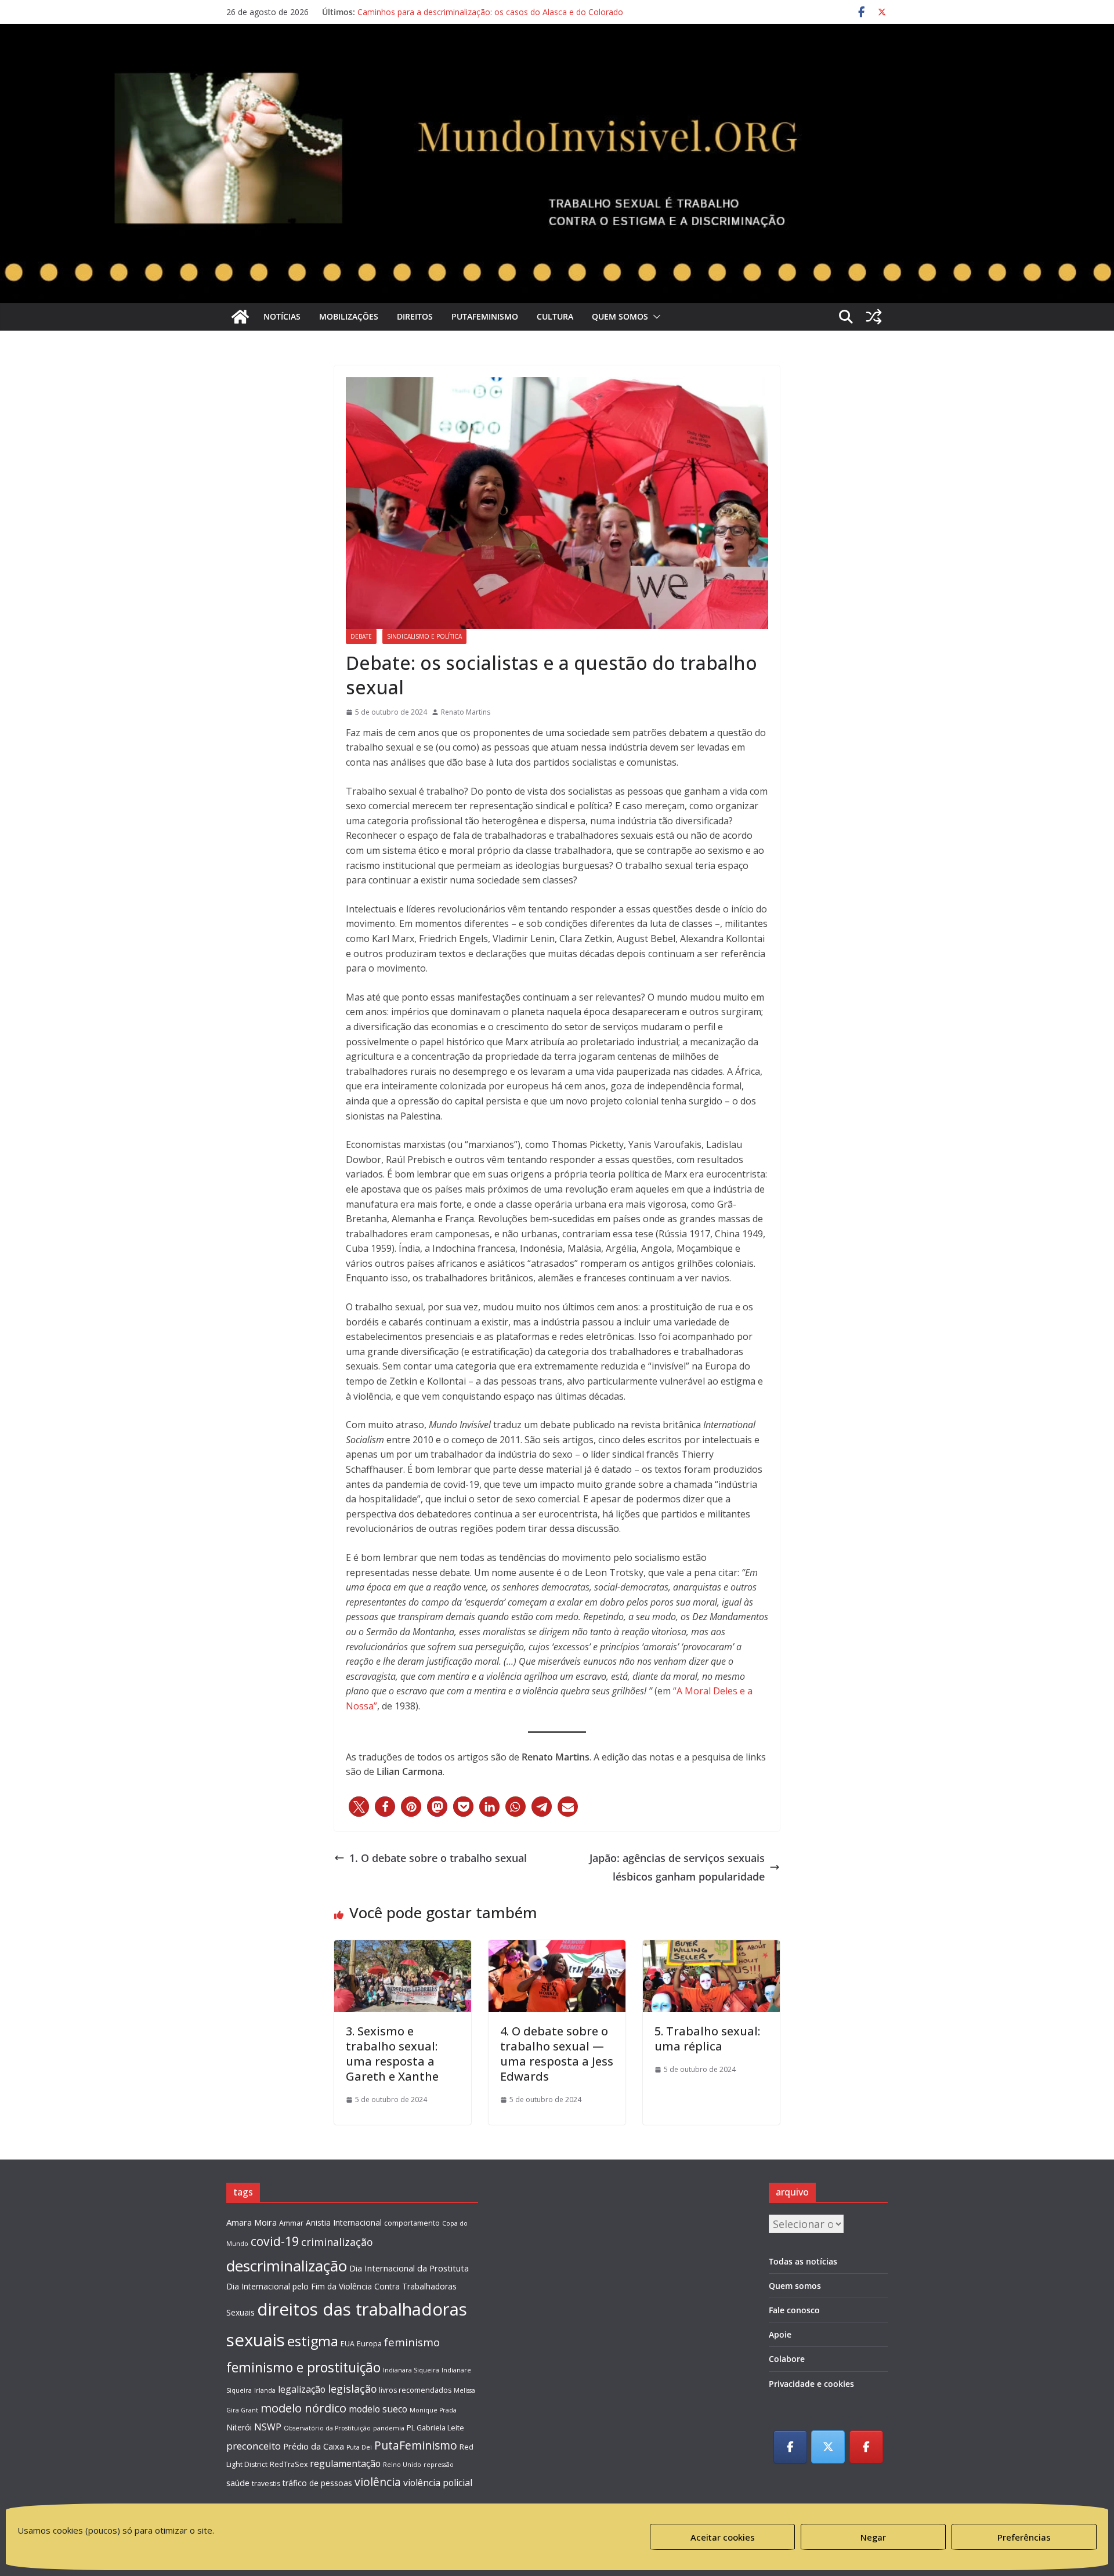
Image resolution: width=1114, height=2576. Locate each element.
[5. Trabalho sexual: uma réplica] (711, 1950)
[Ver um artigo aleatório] (874, 317)
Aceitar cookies (723, 2537)
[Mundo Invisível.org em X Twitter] (828, 2447)
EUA (348, 2344)
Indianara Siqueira (411, 2370)
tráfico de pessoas (317, 2483)
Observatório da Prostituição (327, 2428)
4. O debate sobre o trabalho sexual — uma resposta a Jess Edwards (557, 2054)
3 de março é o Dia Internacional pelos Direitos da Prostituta (472, 12)
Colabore (787, 2359)
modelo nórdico (303, 2408)
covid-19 (275, 2241)
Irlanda (265, 2390)
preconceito (254, 2446)
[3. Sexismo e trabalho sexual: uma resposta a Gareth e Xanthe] (403, 1950)
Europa (369, 2344)
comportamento (412, 2223)
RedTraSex (289, 2464)
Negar (873, 2537)
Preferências (1024, 2537)
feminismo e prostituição (303, 2367)
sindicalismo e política (424, 636)
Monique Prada (433, 2410)
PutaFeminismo (485, 316)
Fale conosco (794, 2310)
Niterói (239, 2427)
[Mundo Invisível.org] (557, 61)
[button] (654, 317)
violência (378, 2482)
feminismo (412, 2342)
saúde (238, 2483)
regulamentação (345, 2463)
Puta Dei (359, 2447)
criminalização (337, 2242)
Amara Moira (252, 2222)
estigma (313, 2341)
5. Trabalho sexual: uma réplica (707, 2039)
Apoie (780, 2334)
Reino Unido (402, 2465)
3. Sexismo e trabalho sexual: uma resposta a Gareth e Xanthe (392, 2054)
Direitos (415, 316)
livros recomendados (415, 2390)
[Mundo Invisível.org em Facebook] (790, 2447)
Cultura (555, 316)
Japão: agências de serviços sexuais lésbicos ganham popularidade (677, 1867)
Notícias (282, 316)
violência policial (438, 2483)
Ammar (291, 2223)
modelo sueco (378, 2409)
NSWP (268, 2427)
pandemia (389, 2428)
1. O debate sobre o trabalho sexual (438, 1858)
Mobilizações (349, 316)
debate (361, 636)
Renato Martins (466, 712)
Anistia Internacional (344, 2222)
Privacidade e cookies (811, 2384)
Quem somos (620, 316)
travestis (266, 2483)
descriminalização (287, 2266)
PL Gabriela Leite (435, 2428)
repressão (439, 2465)
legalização (302, 2389)
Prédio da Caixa (314, 2446)
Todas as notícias (803, 2261)
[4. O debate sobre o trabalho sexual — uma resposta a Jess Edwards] (557, 1950)
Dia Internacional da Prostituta (409, 2268)
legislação (352, 2389)
